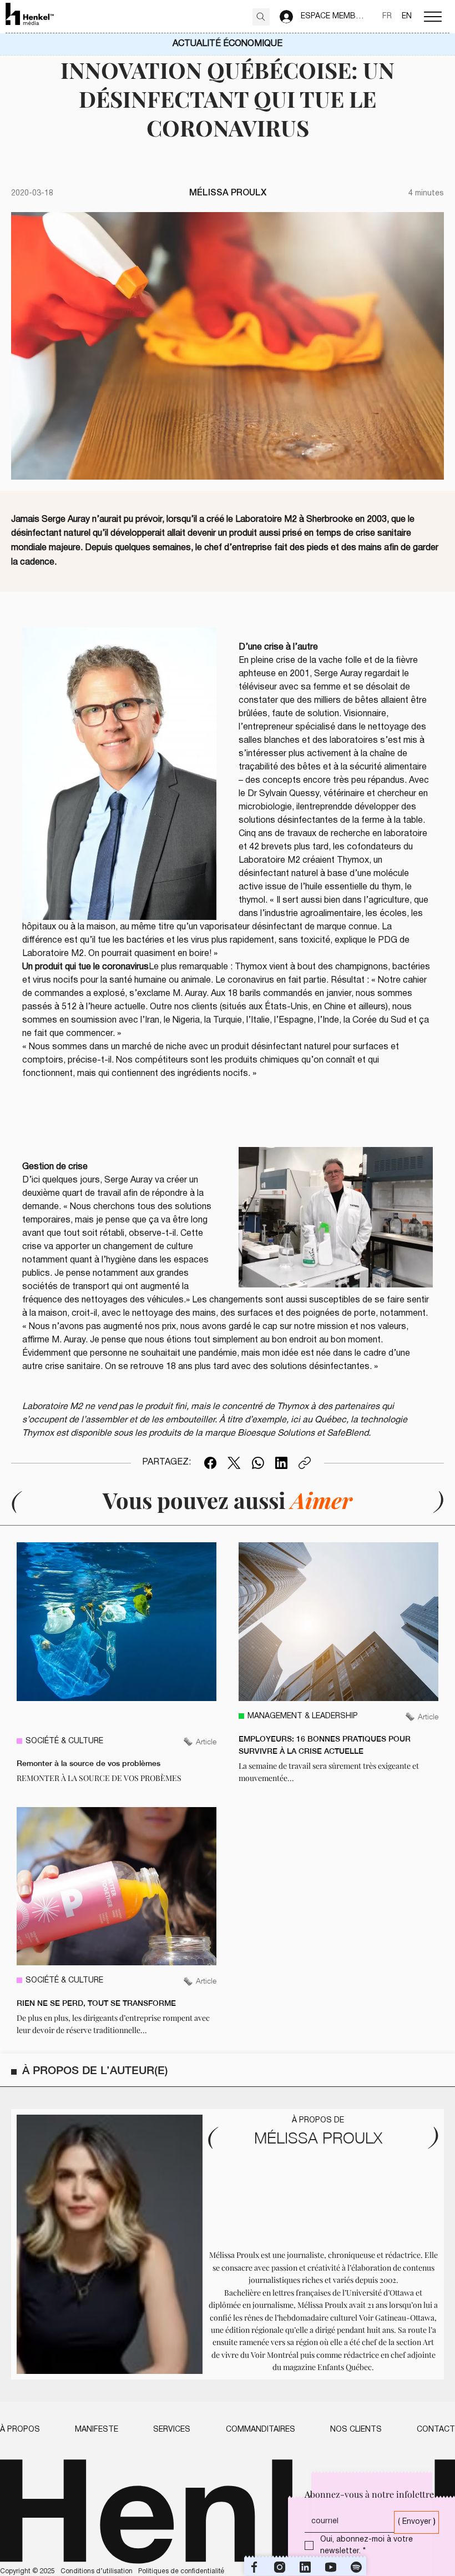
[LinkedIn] (281, 1463)
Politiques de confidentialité (181, 2571)
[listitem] (117, 1663)
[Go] (261, 17)
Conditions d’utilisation (97, 2571)
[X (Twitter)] (234, 1463)
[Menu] (433, 17)
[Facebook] (210, 1463)
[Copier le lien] (305, 1463)
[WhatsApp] (258, 1463)
